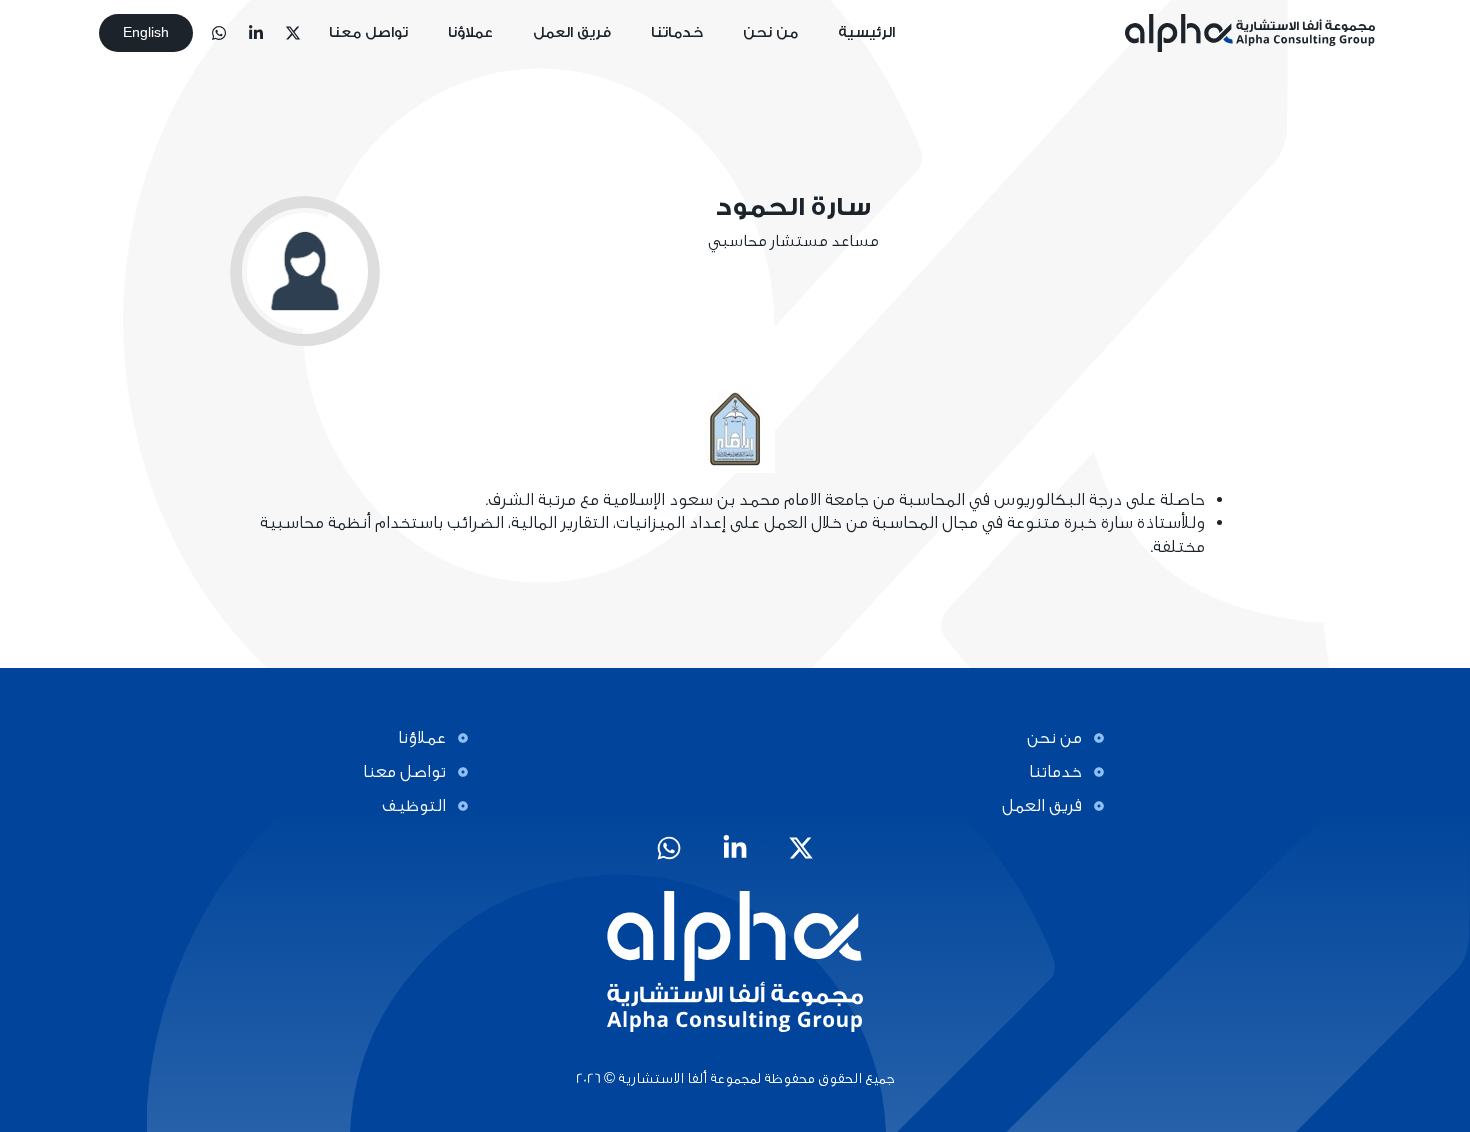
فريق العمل (572, 33)
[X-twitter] (293, 33)
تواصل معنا (368, 33)
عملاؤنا (470, 33)
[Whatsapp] (219, 33)
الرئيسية (866, 33)
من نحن (770, 33)
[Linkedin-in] (256, 33)
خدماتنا (677, 33)
